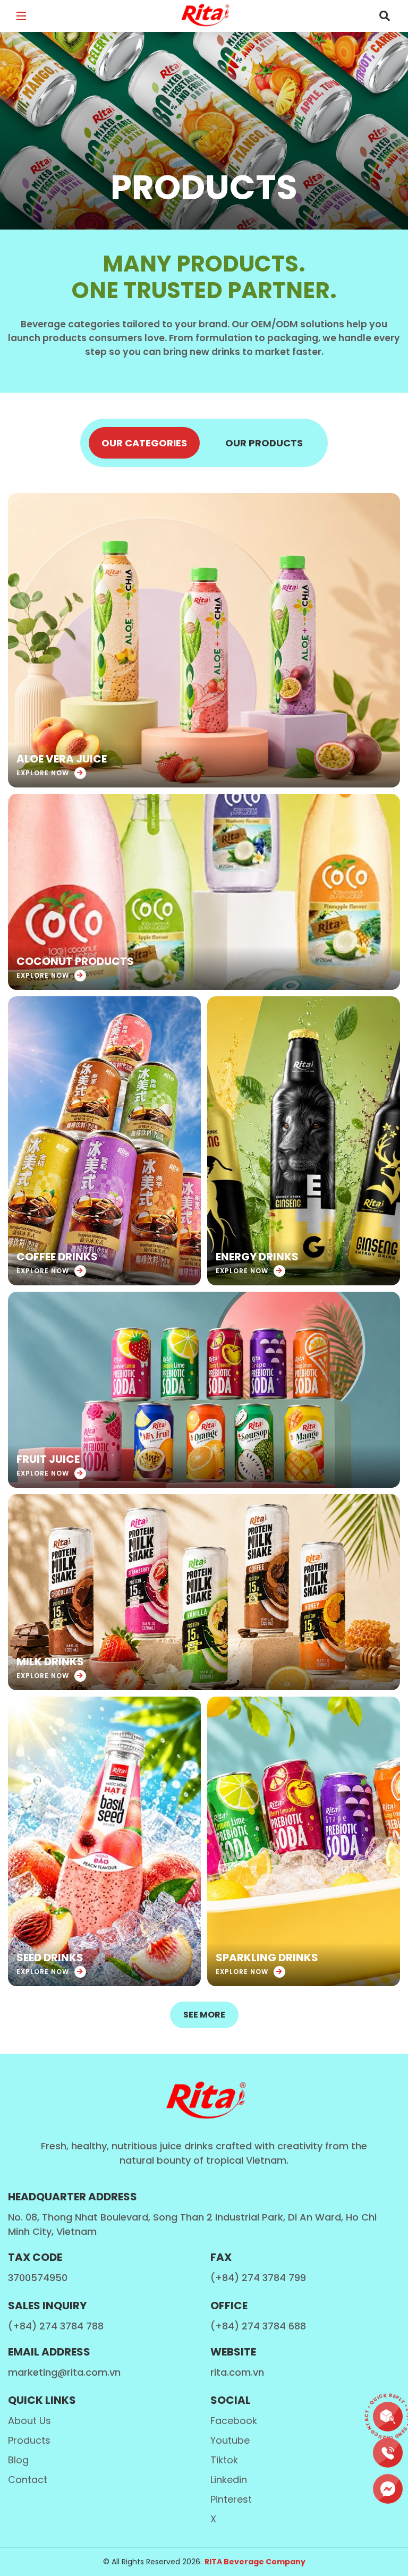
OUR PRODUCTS (264, 443)
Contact (28, 2480)
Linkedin (229, 2480)
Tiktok (224, 2460)
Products (29, 2440)
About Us (29, 2421)
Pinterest (231, 2499)
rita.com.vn (237, 2372)
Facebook (234, 2421)
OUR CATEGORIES (144, 443)
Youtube (230, 2440)
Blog (18, 2460)
